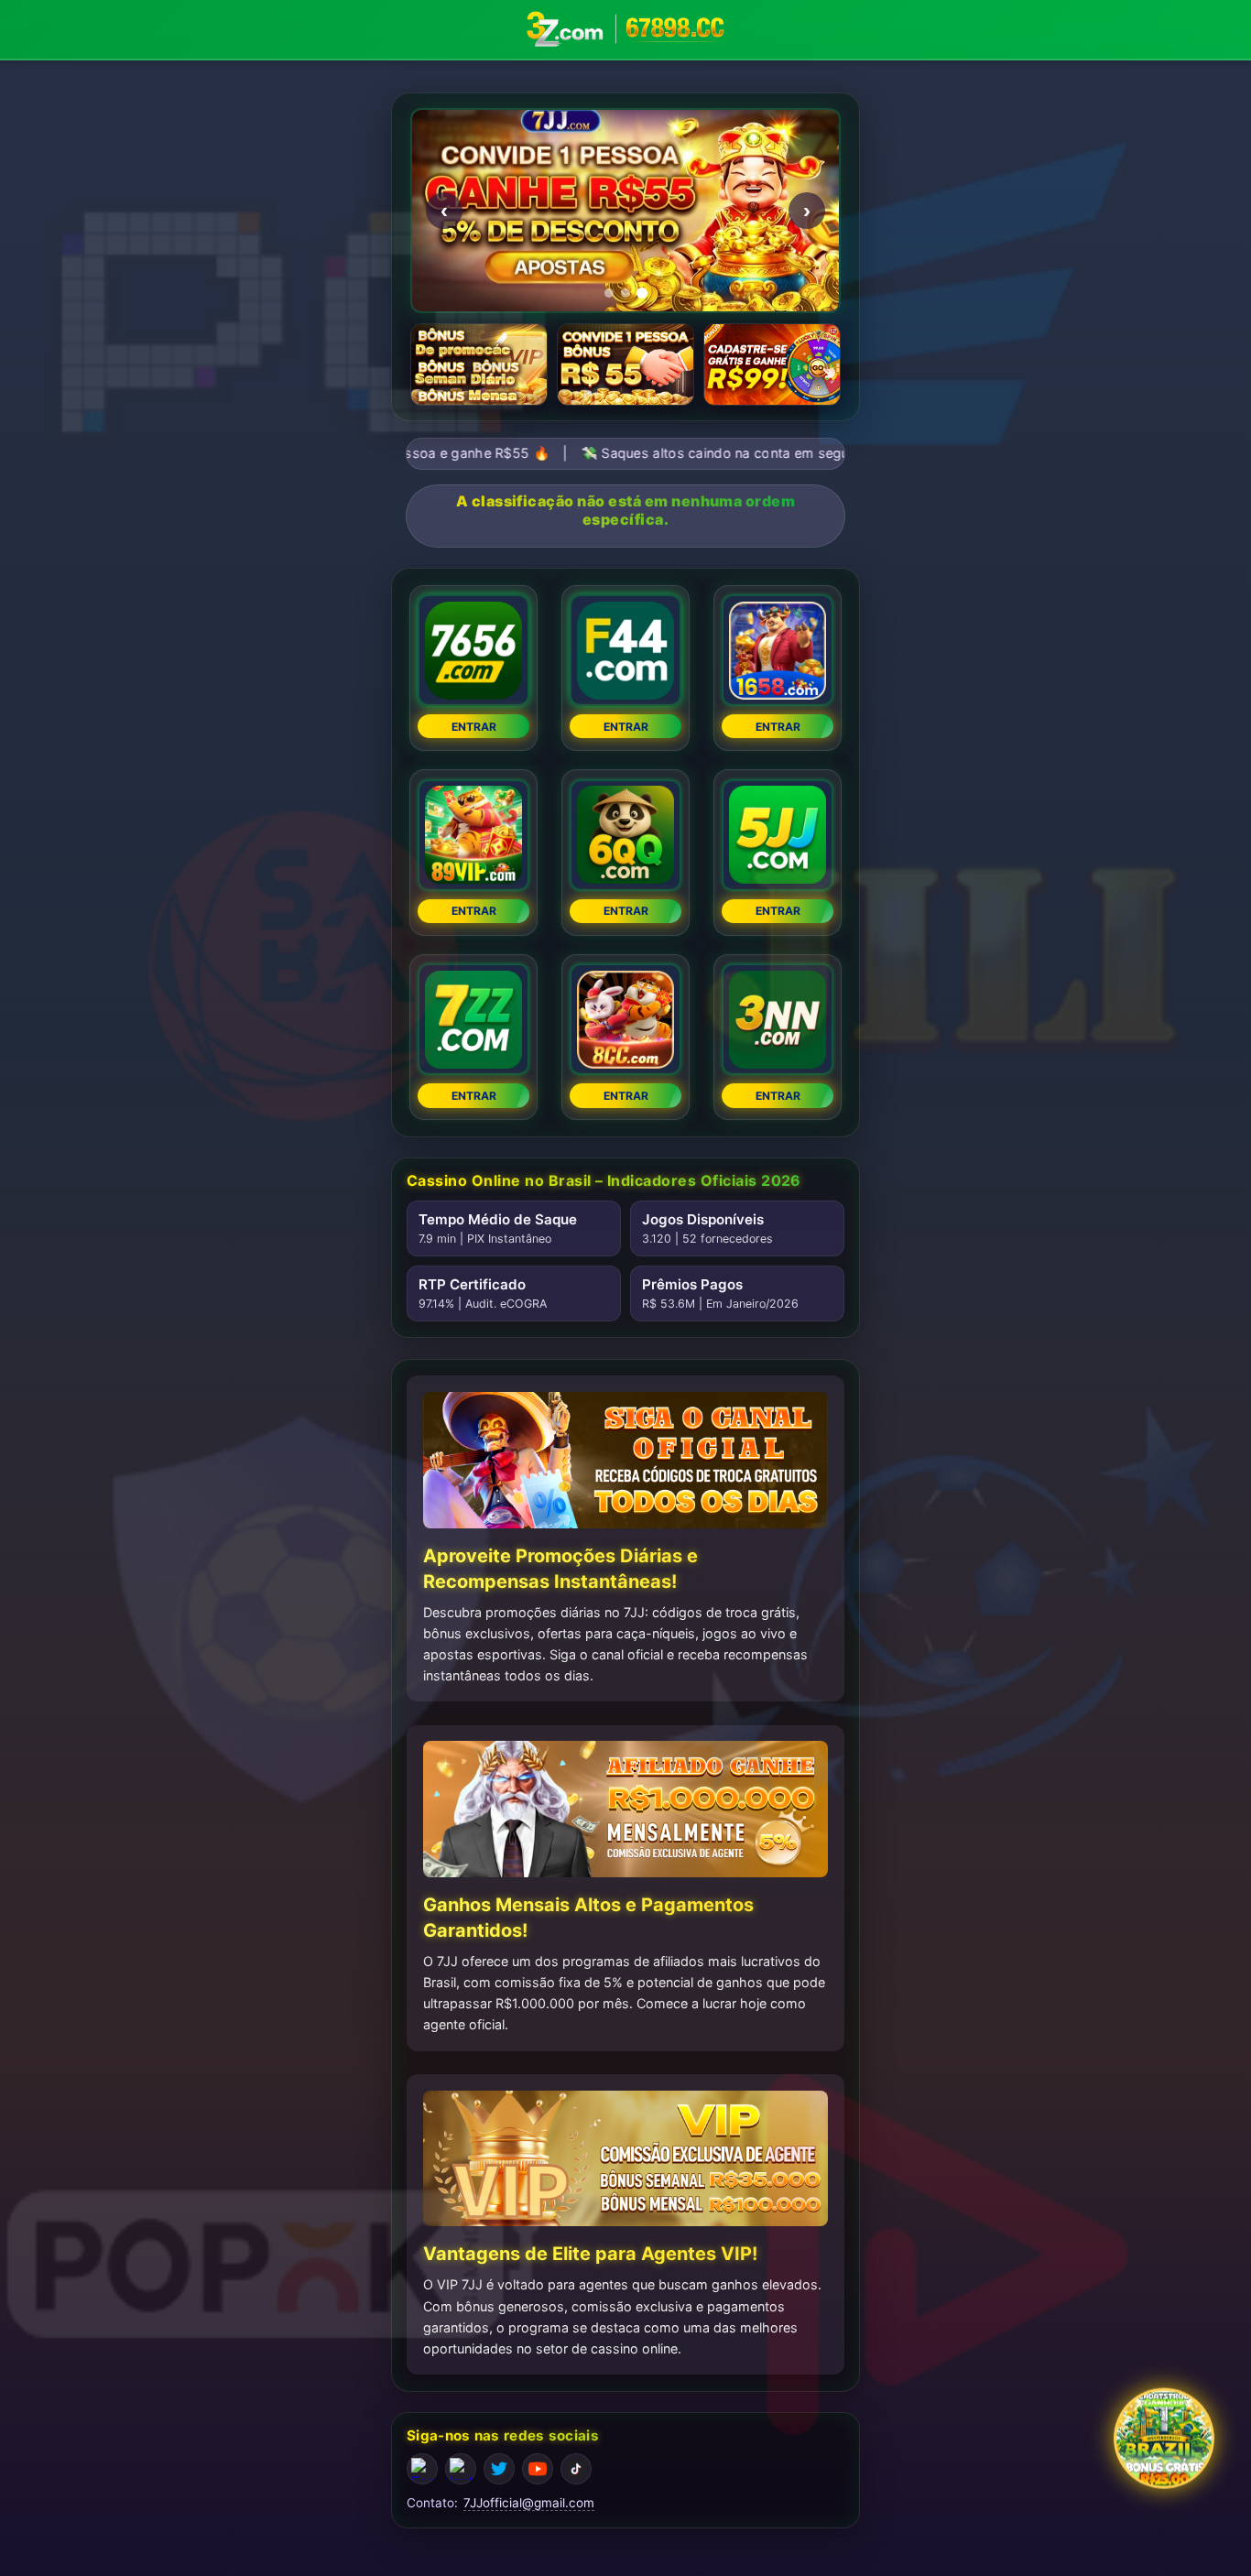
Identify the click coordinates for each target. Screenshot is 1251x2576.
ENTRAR (474, 727)
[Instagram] (461, 2469)
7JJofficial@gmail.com (529, 2503)
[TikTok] (576, 2469)
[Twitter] (499, 2469)
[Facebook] (422, 2469)
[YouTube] (538, 2469)
